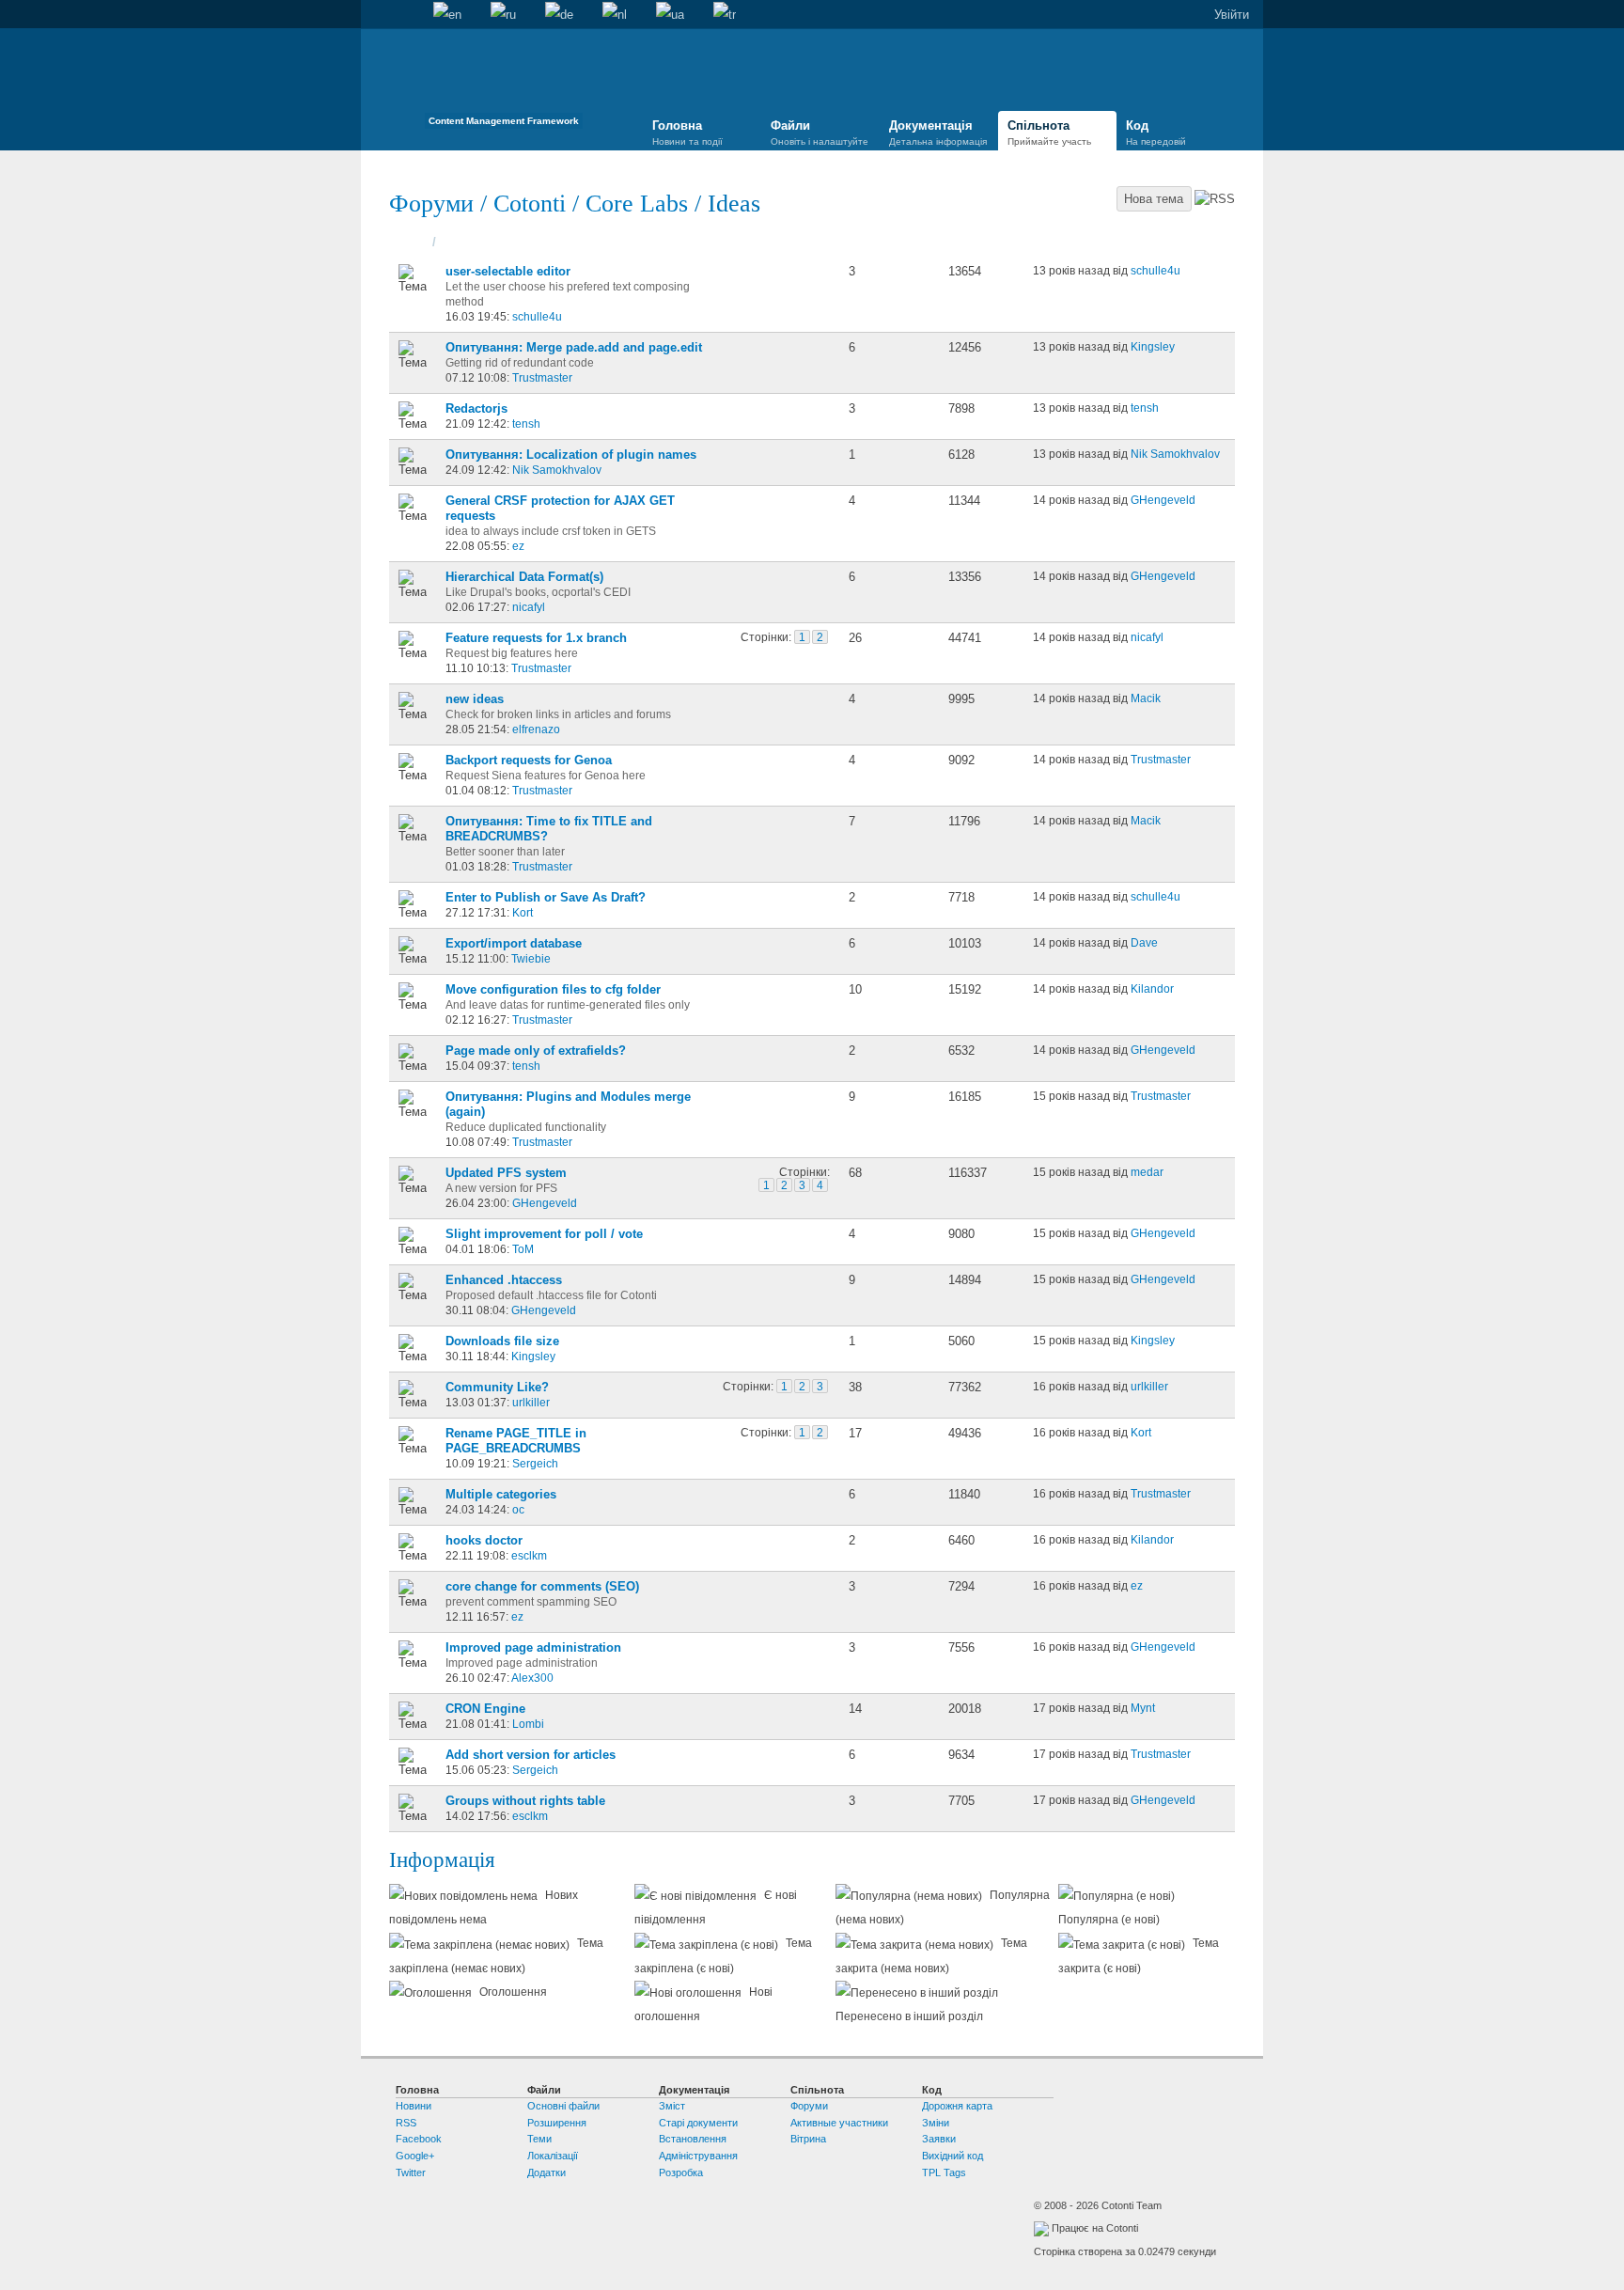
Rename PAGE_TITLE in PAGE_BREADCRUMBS (516, 1441)
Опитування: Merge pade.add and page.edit (574, 347)
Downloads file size (502, 1341)
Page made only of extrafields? (536, 1051)
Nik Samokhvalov (557, 470)
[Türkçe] (725, 15)
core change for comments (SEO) (542, 1586)
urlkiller (531, 1402)
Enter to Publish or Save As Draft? (546, 897)
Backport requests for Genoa (529, 760)
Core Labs (637, 204)
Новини (414, 2106)
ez (518, 546)
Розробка (681, 2172)
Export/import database (514, 943)
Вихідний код (953, 2156)
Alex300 (532, 1678)
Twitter (411, 2172)
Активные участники (839, 2123)
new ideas (475, 699)
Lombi (528, 1724)
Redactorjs (476, 408)
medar (1147, 1172)
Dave (1144, 942)
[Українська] (670, 15)
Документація (938, 133)
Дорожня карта (957, 2106)
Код (1156, 133)
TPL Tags (944, 2172)
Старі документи (698, 2123)
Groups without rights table (525, 1801)
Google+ (415, 2156)
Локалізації (553, 2156)
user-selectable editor (508, 271)
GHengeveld (1163, 500)
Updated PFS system (506, 1173)
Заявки (939, 2139)
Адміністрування (698, 2156)
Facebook (419, 2139)
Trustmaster (542, 377)
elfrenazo (536, 729)
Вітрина (808, 2139)
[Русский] (503, 15)
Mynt (1143, 1708)
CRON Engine (485, 1709)
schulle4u (537, 316)
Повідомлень (889, 242)
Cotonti (530, 204)
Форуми (435, 204)
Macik (1146, 698)
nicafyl (529, 607)
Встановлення (693, 2139)
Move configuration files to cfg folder (553, 989)
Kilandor (1152, 988)
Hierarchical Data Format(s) (524, 577)
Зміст (672, 2106)
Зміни (936, 2123)
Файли (820, 133)
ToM (523, 1249)
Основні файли (563, 2106)
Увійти (1232, 15)
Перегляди (980, 242)
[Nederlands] (615, 15)
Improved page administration (533, 1647)
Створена (468, 242)
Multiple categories (501, 1494)
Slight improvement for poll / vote (544, 1234)
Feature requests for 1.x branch (536, 638)
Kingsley (1153, 346)
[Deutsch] (559, 15)
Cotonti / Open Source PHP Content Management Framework (504, 84)
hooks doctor (484, 1540)
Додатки (547, 2172)
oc (518, 1509)
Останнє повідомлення (1105, 242)
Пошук (404, 15)
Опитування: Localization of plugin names (571, 455)
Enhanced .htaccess (504, 1280)
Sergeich (535, 1463)
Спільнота (1049, 133)
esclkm (529, 1555)
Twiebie (531, 958)
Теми (415, 242)
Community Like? (497, 1387)
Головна (375, 15)
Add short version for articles (531, 1755)
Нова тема (1154, 199)
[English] (447, 15)
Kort (523, 912)
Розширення (557, 2123)
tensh (526, 423)
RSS (406, 2123)
